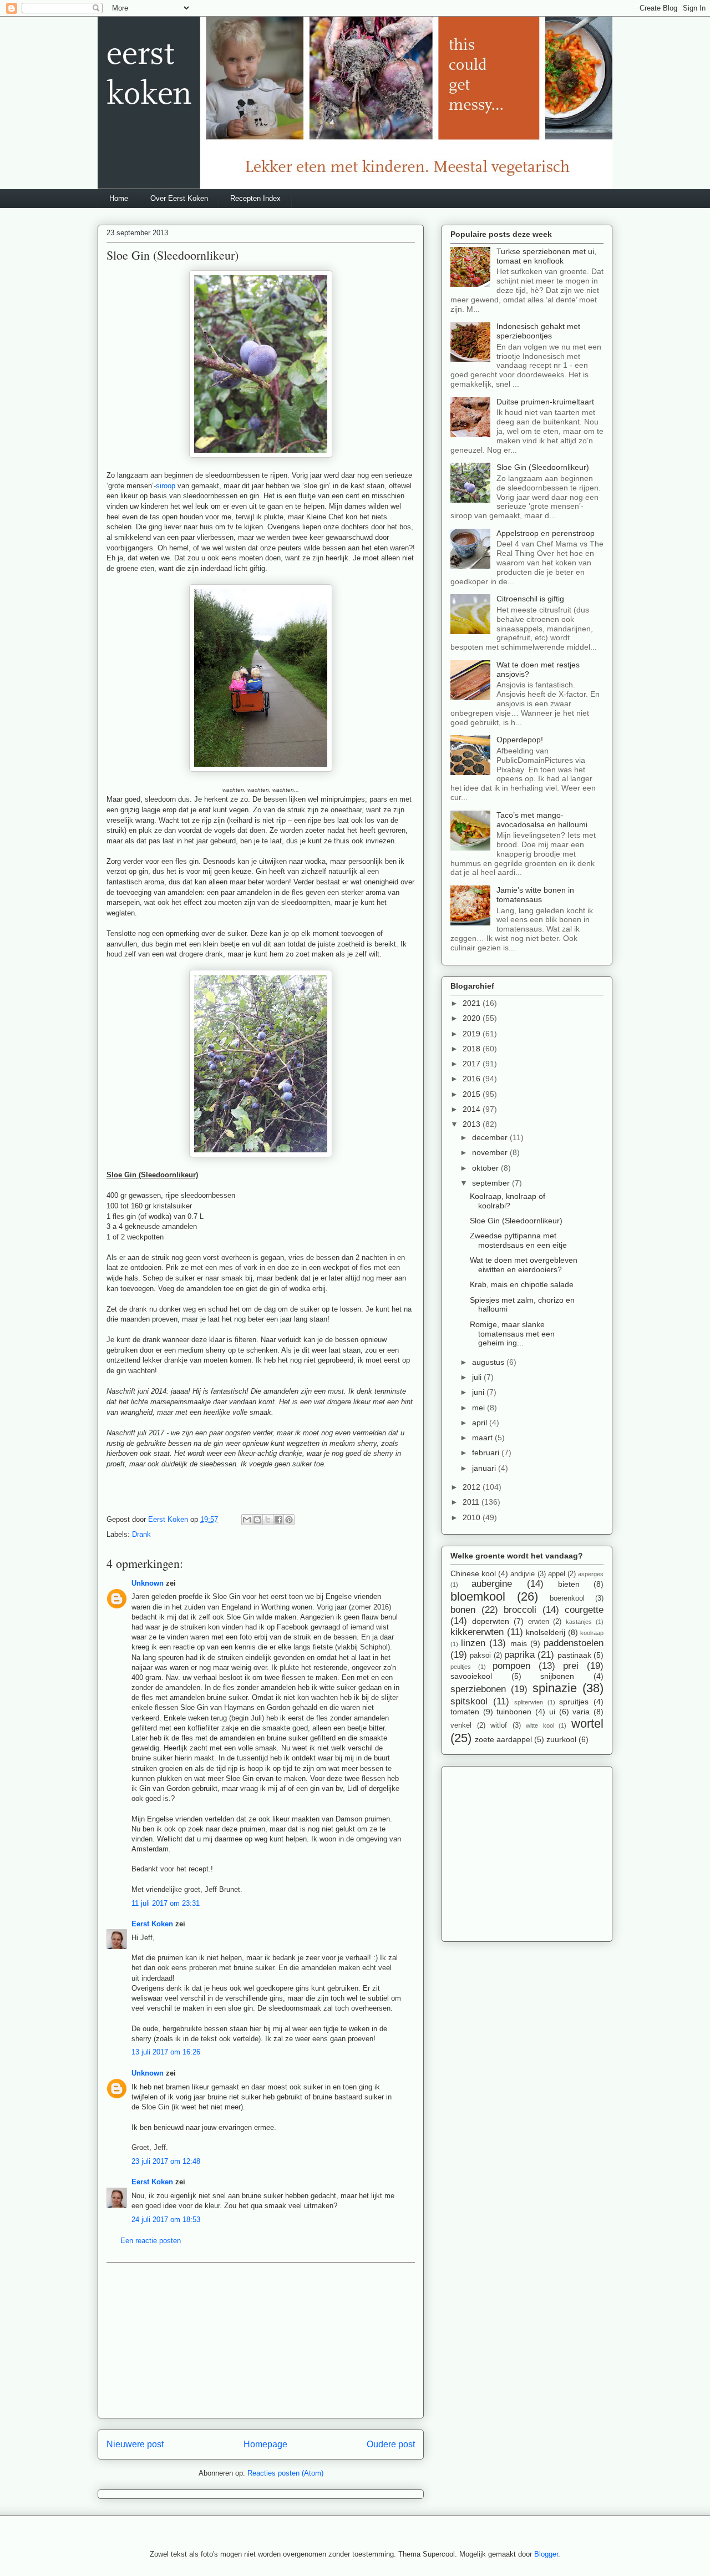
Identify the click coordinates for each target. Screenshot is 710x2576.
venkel (461, 1725)
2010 (473, 1517)
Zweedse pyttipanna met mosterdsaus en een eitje (518, 1240)
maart (483, 1438)
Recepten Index (255, 198)
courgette (584, 1610)
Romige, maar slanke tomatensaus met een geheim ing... (512, 1334)
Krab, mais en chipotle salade (522, 1284)
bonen (463, 1610)
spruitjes (574, 1702)
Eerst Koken (152, 1924)
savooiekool (471, 1676)
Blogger (546, 2554)
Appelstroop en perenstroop (546, 533)
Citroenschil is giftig (530, 599)
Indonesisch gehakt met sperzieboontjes (538, 331)
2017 (473, 1064)
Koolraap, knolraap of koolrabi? (508, 1201)
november (491, 1152)
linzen (473, 1643)
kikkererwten (477, 1632)
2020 (473, 1018)
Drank (141, 1534)
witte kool (540, 1725)
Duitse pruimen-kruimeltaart (545, 402)
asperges (591, 1574)
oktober (486, 1168)
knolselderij (546, 1632)
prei (571, 1666)
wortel (587, 1724)
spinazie (555, 1688)
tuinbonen (514, 1712)
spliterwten (529, 1702)
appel (557, 1574)
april (481, 1423)
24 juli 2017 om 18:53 (166, 2220)
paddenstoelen (574, 1643)
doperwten (491, 1621)
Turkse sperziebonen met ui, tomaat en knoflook (546, 256)
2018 (473, 1049)
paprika (519, 1655)
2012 (473, 1487)
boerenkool (567, 1598)
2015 (473, 1094)
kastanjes (579, 1622)
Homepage (265, 2444)
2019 (473, 1034)
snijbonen (557, 1676)
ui (552, 1712)
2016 (473, 1079)
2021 (473, 1003)
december (491, 1137)
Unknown (148, 1583)
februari (487, 1453)
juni (479, 1392)
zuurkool (561, 1739)
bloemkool (478, 1596)
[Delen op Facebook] (278, 1520)
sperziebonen (478, 1689)
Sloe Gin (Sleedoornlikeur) (543, 467)
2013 (473, 1124)
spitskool (469, 1701)
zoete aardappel (503, 1739)
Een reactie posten (151, 2241)
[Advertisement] (261, 2340)
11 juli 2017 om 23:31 (166, 1903)
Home (119, 198)
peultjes (461, 1667)
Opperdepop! (520, 740)
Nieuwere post (135, 2444)
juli (478, 1377)
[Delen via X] (268, 1520)
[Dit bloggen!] (257, 1520)
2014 (473, 1109)
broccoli (520, 1610)
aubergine (492, 1584)
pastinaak (574, 1655)
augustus (489, 1362)
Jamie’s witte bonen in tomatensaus (535, 895)
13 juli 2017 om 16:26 (166, 2052)
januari (485, 1468)
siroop (166, 486)
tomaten (465, 1712)
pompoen (511, 1666)
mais (519, 1643)
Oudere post (391, 2444)
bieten (569, 1584)
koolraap (592, 1633)
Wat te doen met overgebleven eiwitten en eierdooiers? (524, 1265)
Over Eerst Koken (179, 198)
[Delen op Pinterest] (289, 1520)
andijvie (523, 1574)
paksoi (480, 1656)
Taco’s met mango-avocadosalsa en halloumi (542, 820)
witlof (499, 1725)
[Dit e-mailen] (247, 1520)
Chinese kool (473, 1573)
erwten (539, 1622)
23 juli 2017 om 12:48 (166, 2161)
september (492, 1183)
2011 (472, 1502)
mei (480, 1408)
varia (581, 1712)
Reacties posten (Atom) (285, 2473)
